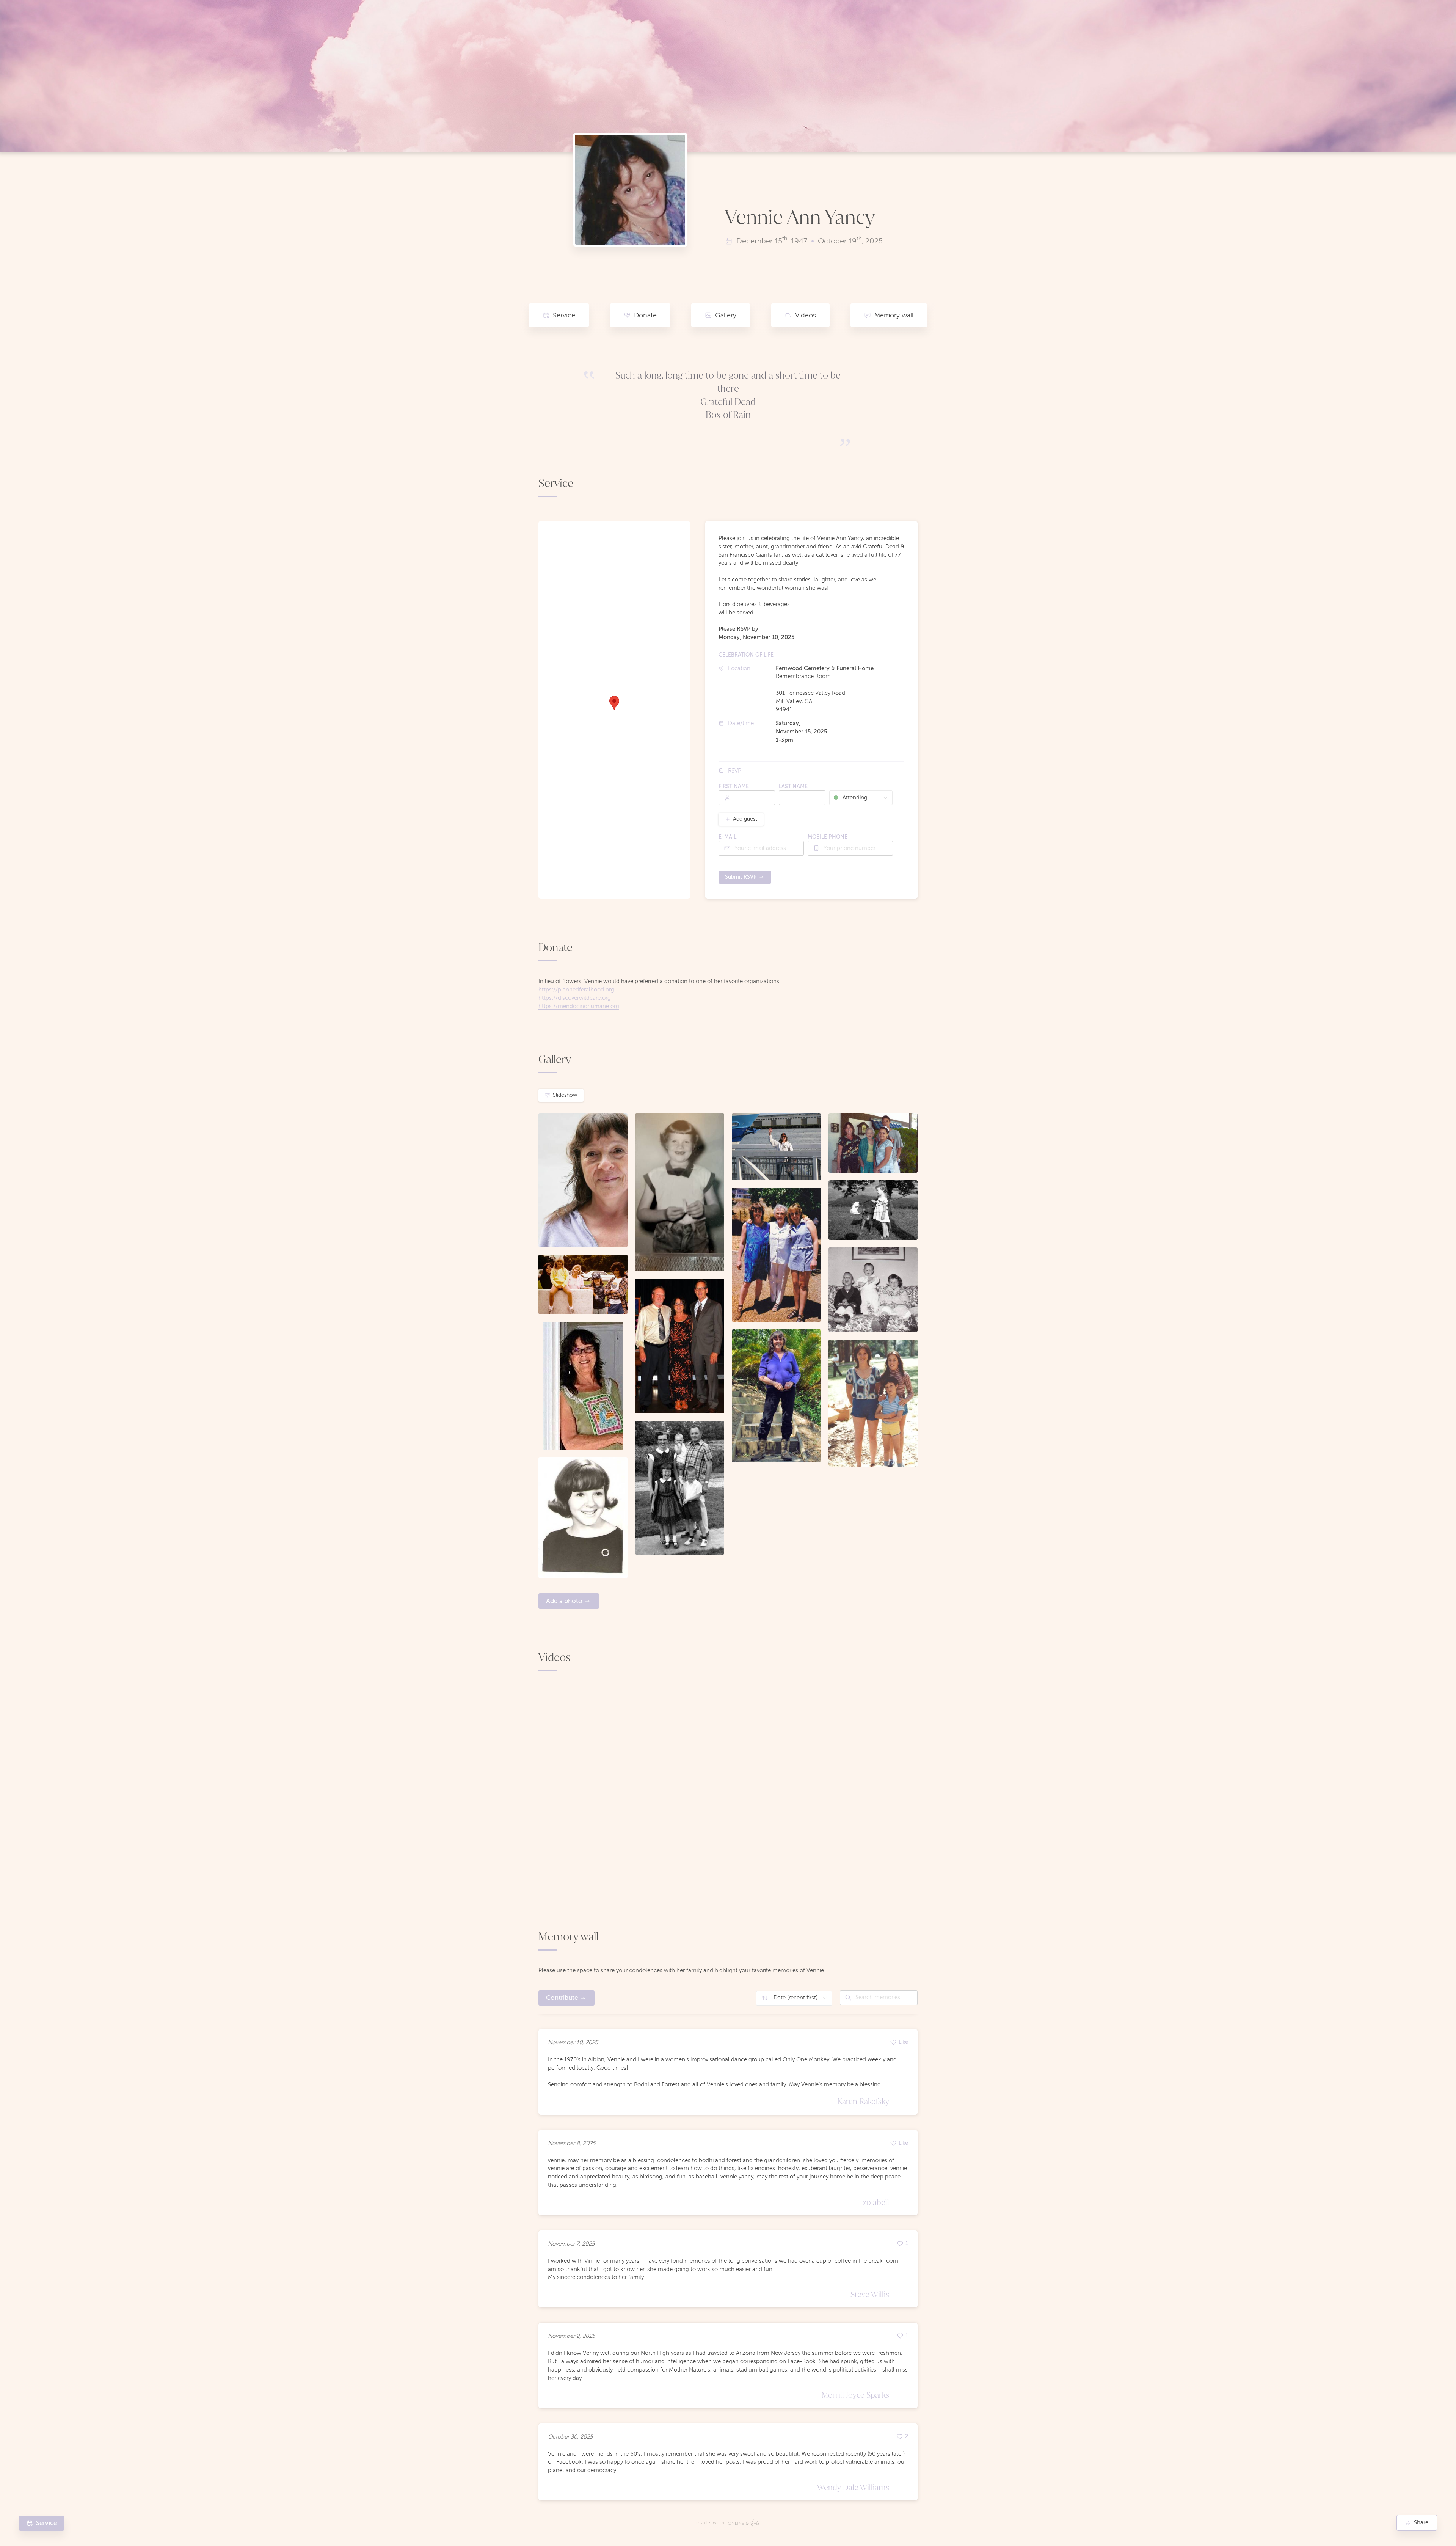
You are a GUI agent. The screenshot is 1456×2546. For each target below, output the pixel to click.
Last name (793, 786)
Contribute (562, 1998)
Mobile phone (828, 837)
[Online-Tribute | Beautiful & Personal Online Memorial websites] (744, 2523)
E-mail (727, 837)
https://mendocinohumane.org (579, 1006)
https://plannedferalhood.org (576, 990)
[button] (614, 703)
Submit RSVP (741, 877)
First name (734, 786)
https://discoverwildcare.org (575, 998)
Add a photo (564, 1601)
